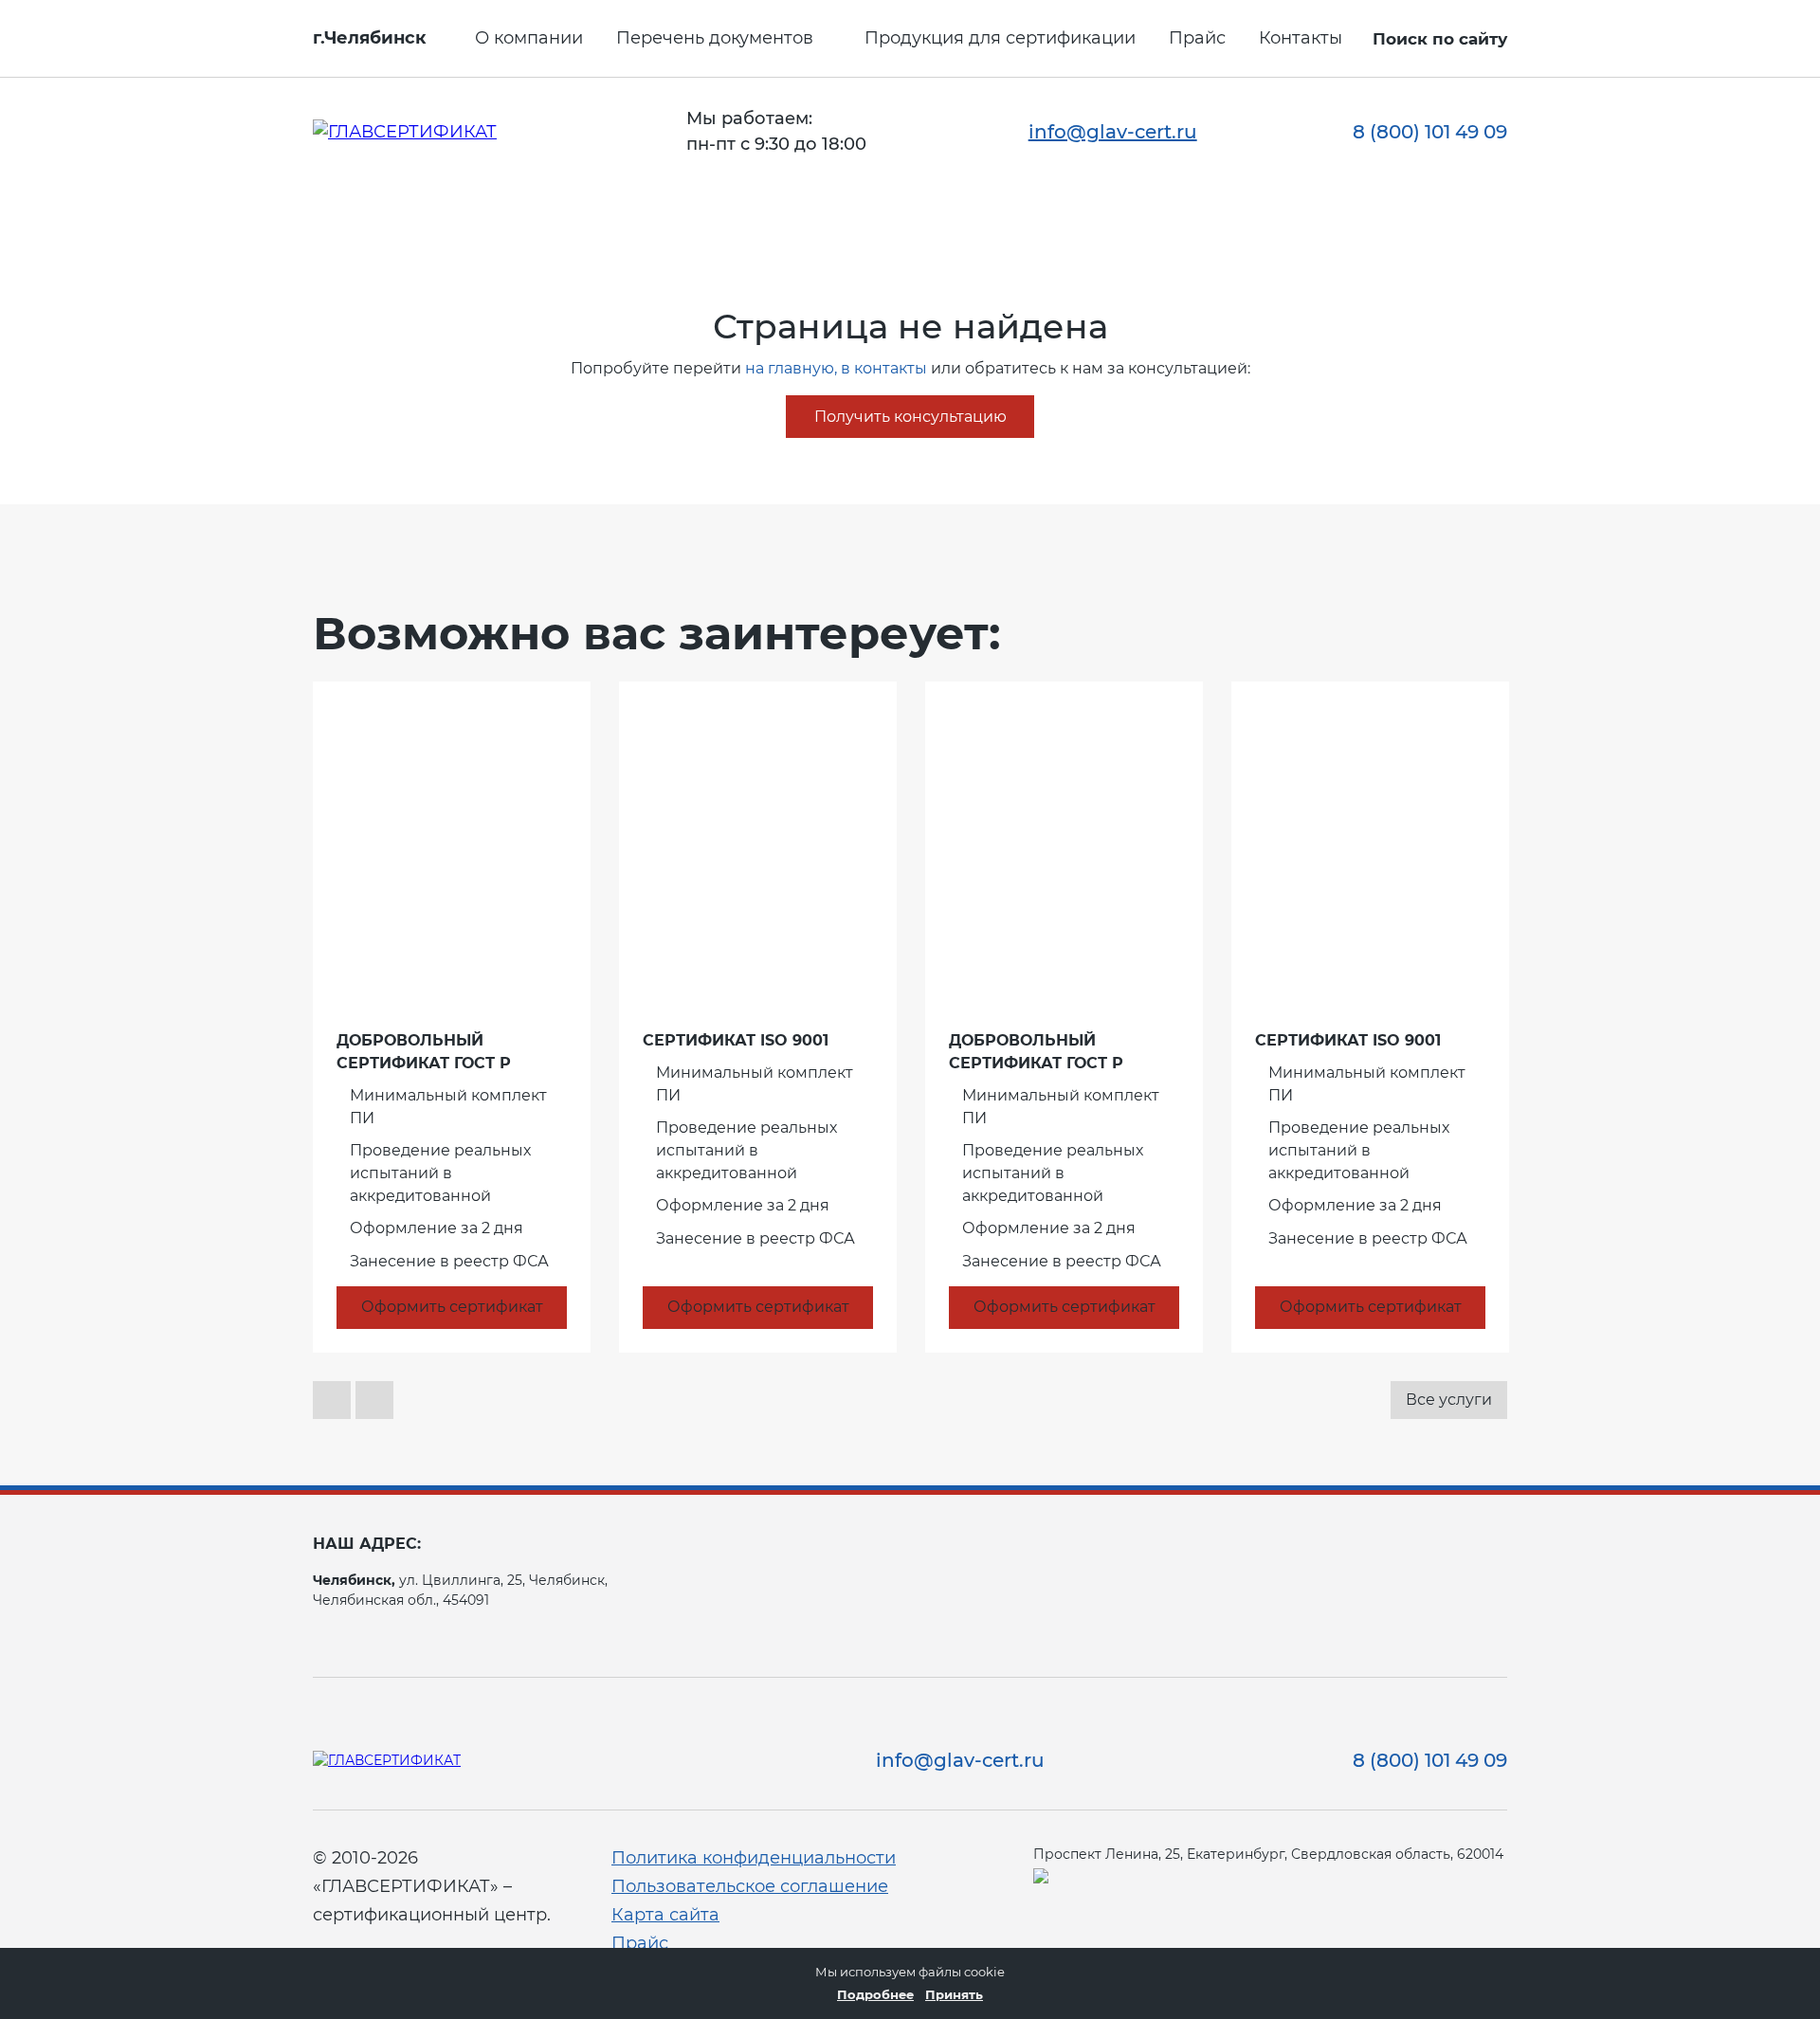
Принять (954, 1994)
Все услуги (1449, 1400)
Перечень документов (715, 38)
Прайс (1197, 38)
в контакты (884, 368)
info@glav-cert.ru (1113, 132)
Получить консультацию (910, 417)
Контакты (1301, 38)
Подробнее (875, 1994)
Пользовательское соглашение (750, 1886)
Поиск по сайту (1440, 39)
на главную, (791, 368)
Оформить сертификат (452, 1307)
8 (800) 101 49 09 (1430, 132)
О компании (529, 38)
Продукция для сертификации (1000, 38)
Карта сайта (665, 1915)
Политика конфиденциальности (754, 1858)
